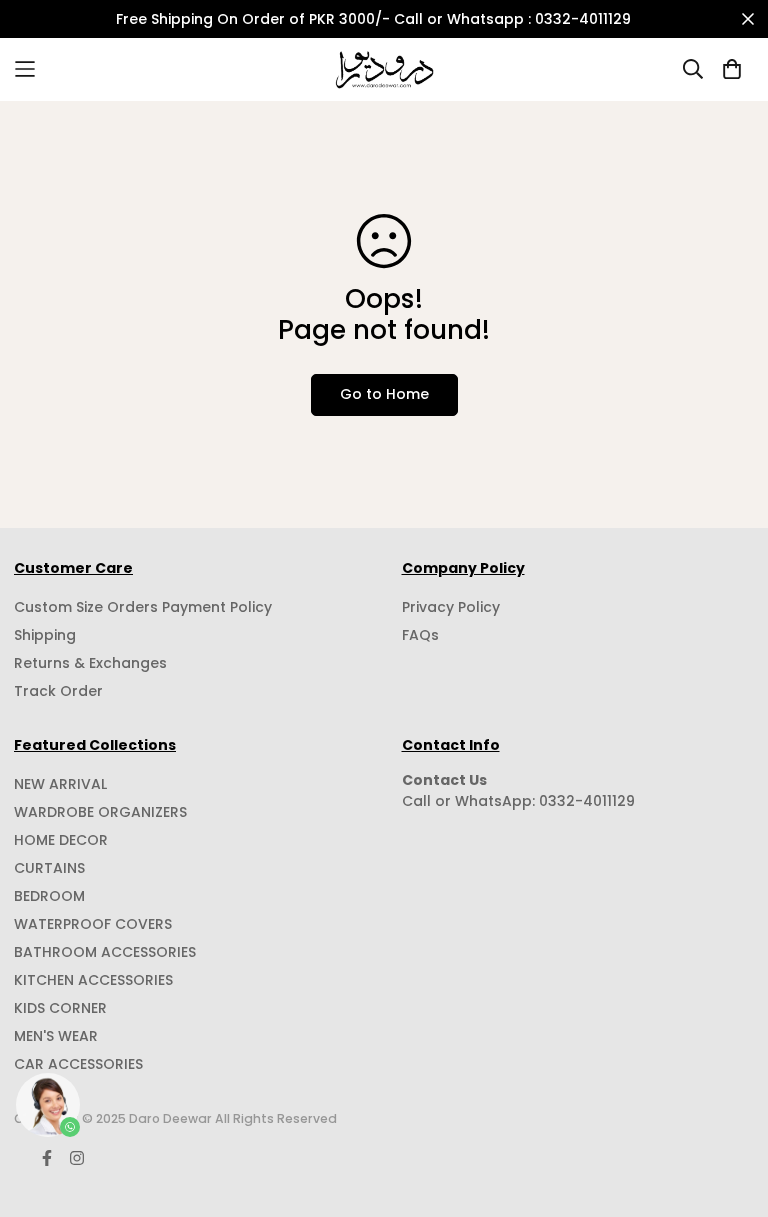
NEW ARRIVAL (60, 784)
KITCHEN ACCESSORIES (93, 980)
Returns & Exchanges (90, 663)
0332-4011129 (587, 801)
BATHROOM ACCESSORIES (105, 952)
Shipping (45, 635)
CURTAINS (49, 868)
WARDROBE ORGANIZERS (100, 812)
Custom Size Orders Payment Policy (143, 607)
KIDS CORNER (60, 1008)
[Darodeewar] (384, 69)
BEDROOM (49, 896)
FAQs (420, 635)
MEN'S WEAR (56, 1036)
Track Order (58, 691)
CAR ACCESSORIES (78, 1064)
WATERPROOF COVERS (93, 924)
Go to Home (384, 394)
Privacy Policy (451, 607)
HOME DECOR (61, 840)
